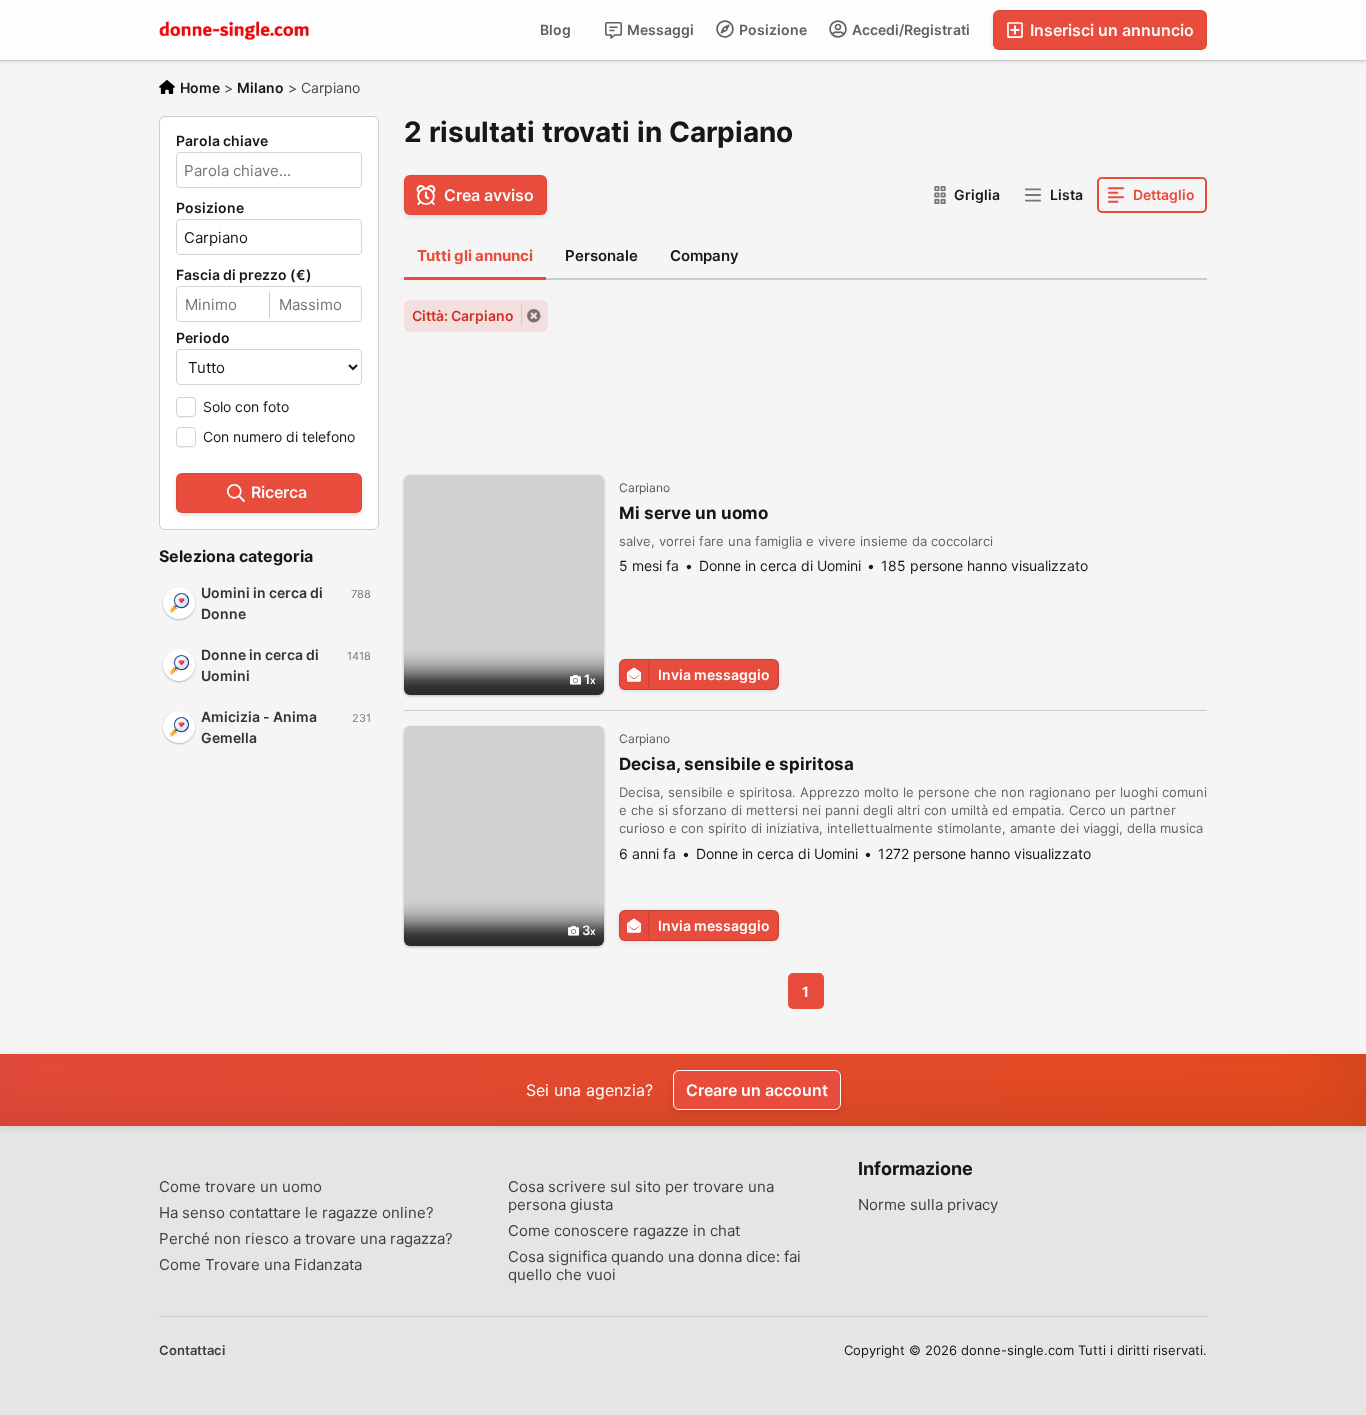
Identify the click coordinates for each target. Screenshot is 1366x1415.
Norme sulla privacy (928, 1205)
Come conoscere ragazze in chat (624, 1231)
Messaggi (659, 29)
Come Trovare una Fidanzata (260, 1265)
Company (704, 255)
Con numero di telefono (279, 436)
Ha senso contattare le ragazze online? (296, 1213)
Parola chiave (222, 141)
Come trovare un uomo (240, 1187)
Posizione (771, 29)
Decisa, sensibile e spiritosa (736, 764)
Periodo (203, 338)
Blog (555, 29)
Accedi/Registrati (909, 29)
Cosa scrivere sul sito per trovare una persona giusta (641, 1196)
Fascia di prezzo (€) (244, 275)
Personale (601, 255)
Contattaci (192, 1350)
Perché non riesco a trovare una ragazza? (306, 1239)
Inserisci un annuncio (1110, 30)
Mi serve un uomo (693, 513)
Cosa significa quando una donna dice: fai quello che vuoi (654, 1266)
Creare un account (757, 1090)
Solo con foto (246, 406)
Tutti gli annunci (475, 255)
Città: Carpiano (463, 315)
